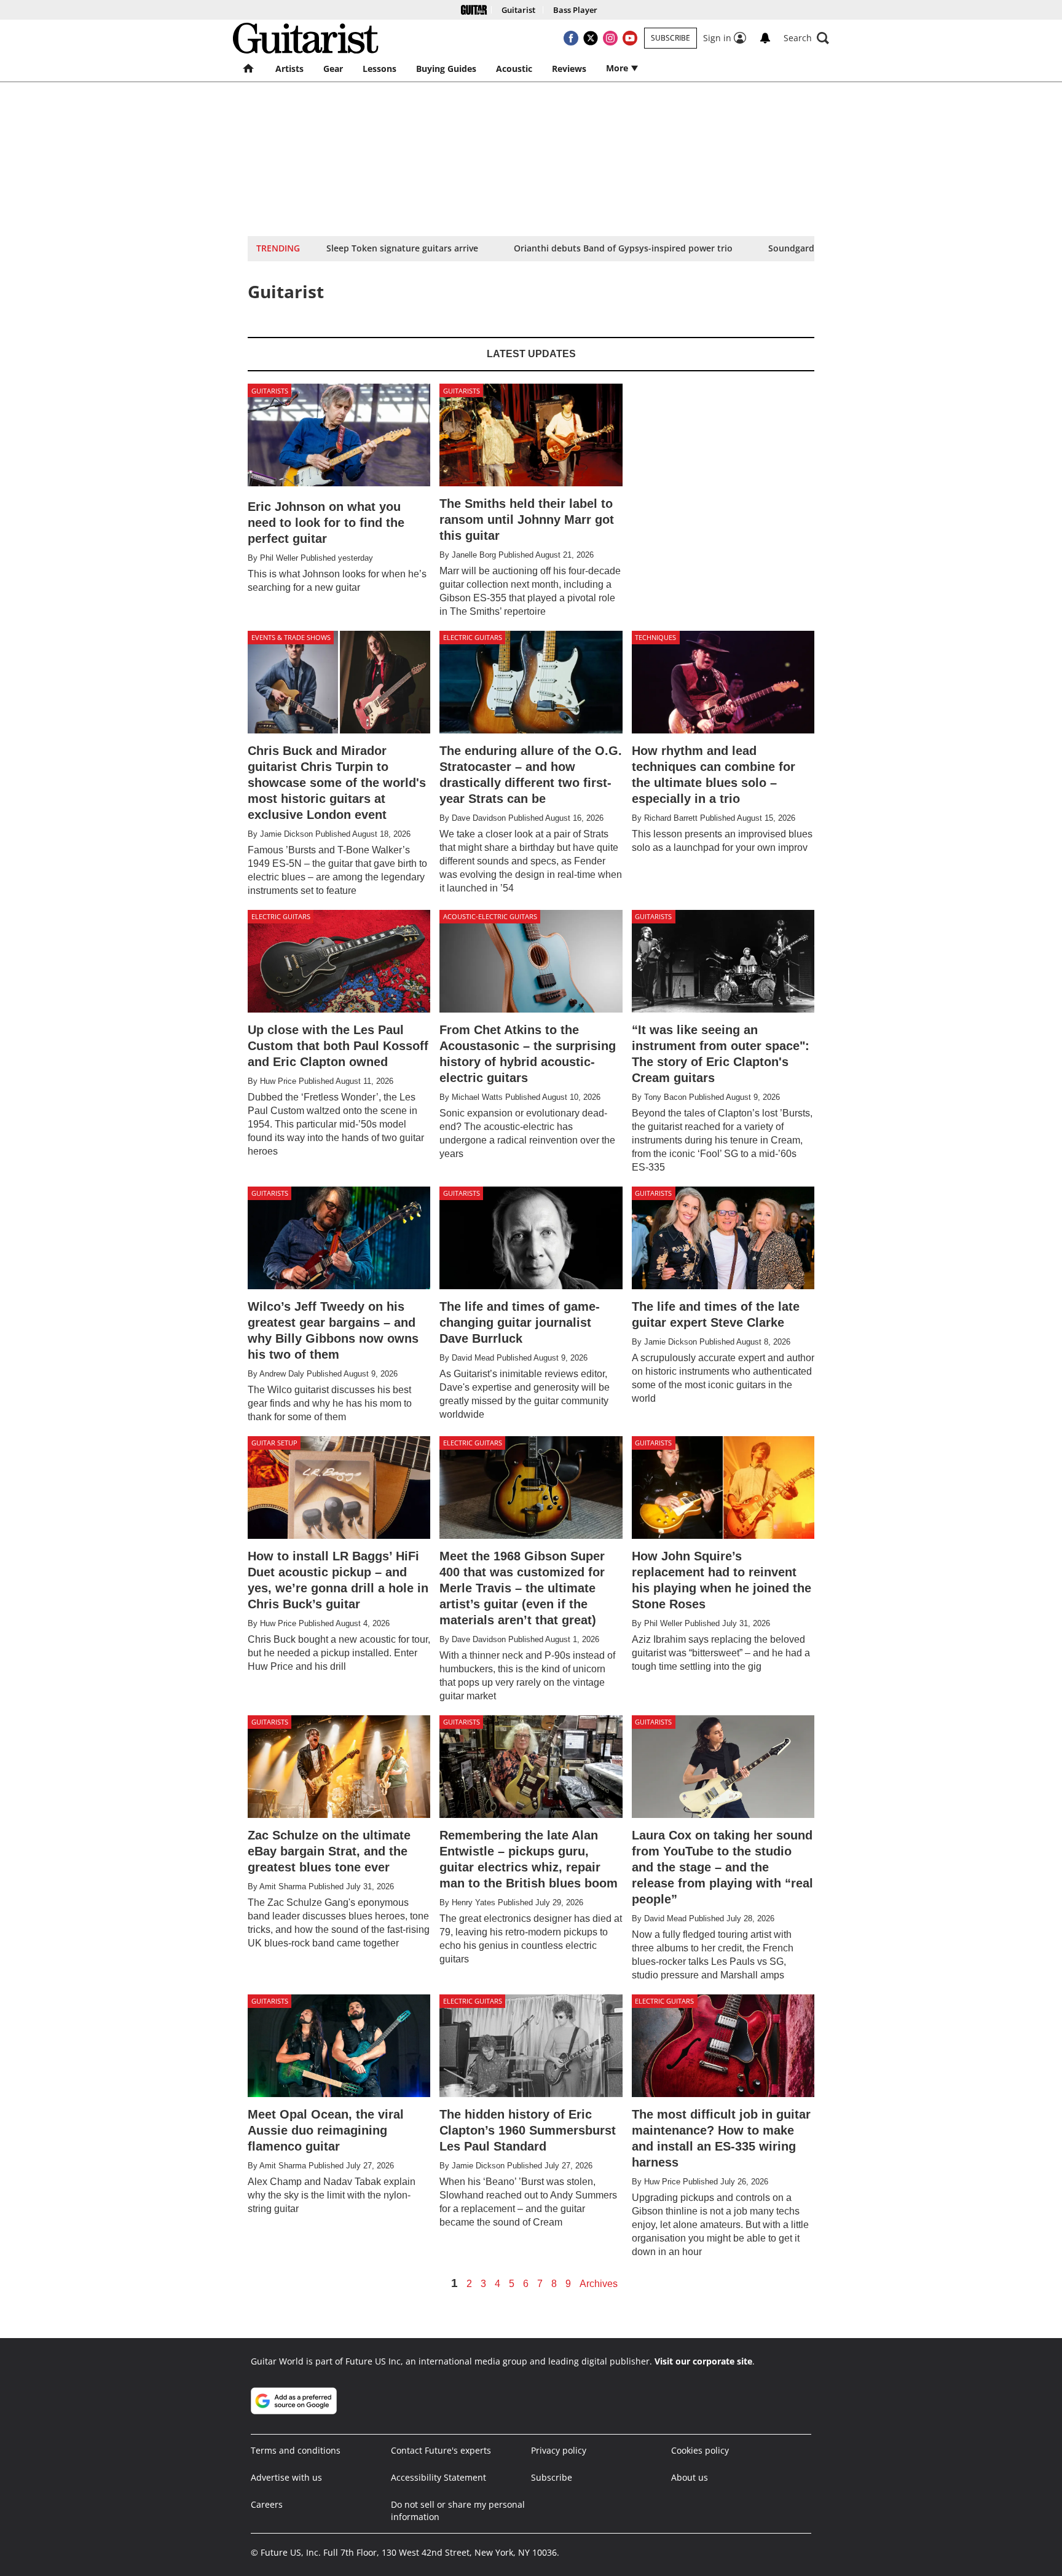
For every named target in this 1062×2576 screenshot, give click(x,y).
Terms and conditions (296, 2450)
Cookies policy (700, 2450)
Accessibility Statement (439, 2477)
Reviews (569, 69)
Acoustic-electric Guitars (490, 916)
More (618, 68)
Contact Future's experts (441, 2450)
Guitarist (518, 10)
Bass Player (575, 10)
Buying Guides (446, 69)
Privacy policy (559, 2450)
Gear (333, 69)
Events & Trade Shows (291, 637)
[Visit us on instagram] (610, 38)
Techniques (655, 637)
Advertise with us (286, 2477)
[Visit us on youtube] (630, 38)
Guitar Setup (274, 1443)
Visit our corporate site (703, 2361)
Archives (599, 2284)
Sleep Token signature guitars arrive (402, 248)
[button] (806, 38)
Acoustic (514, 69)
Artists (289, 69)
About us (690, 2477)
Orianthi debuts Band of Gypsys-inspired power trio (623, 248)
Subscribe (671, 38)
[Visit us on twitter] (591, 38)
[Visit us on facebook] (571, 38)
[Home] (474, 10)
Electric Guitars (473, 637)
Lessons (380, 69)
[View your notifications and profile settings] (765, 38)
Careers (267, 2504)
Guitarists (270, 391)
